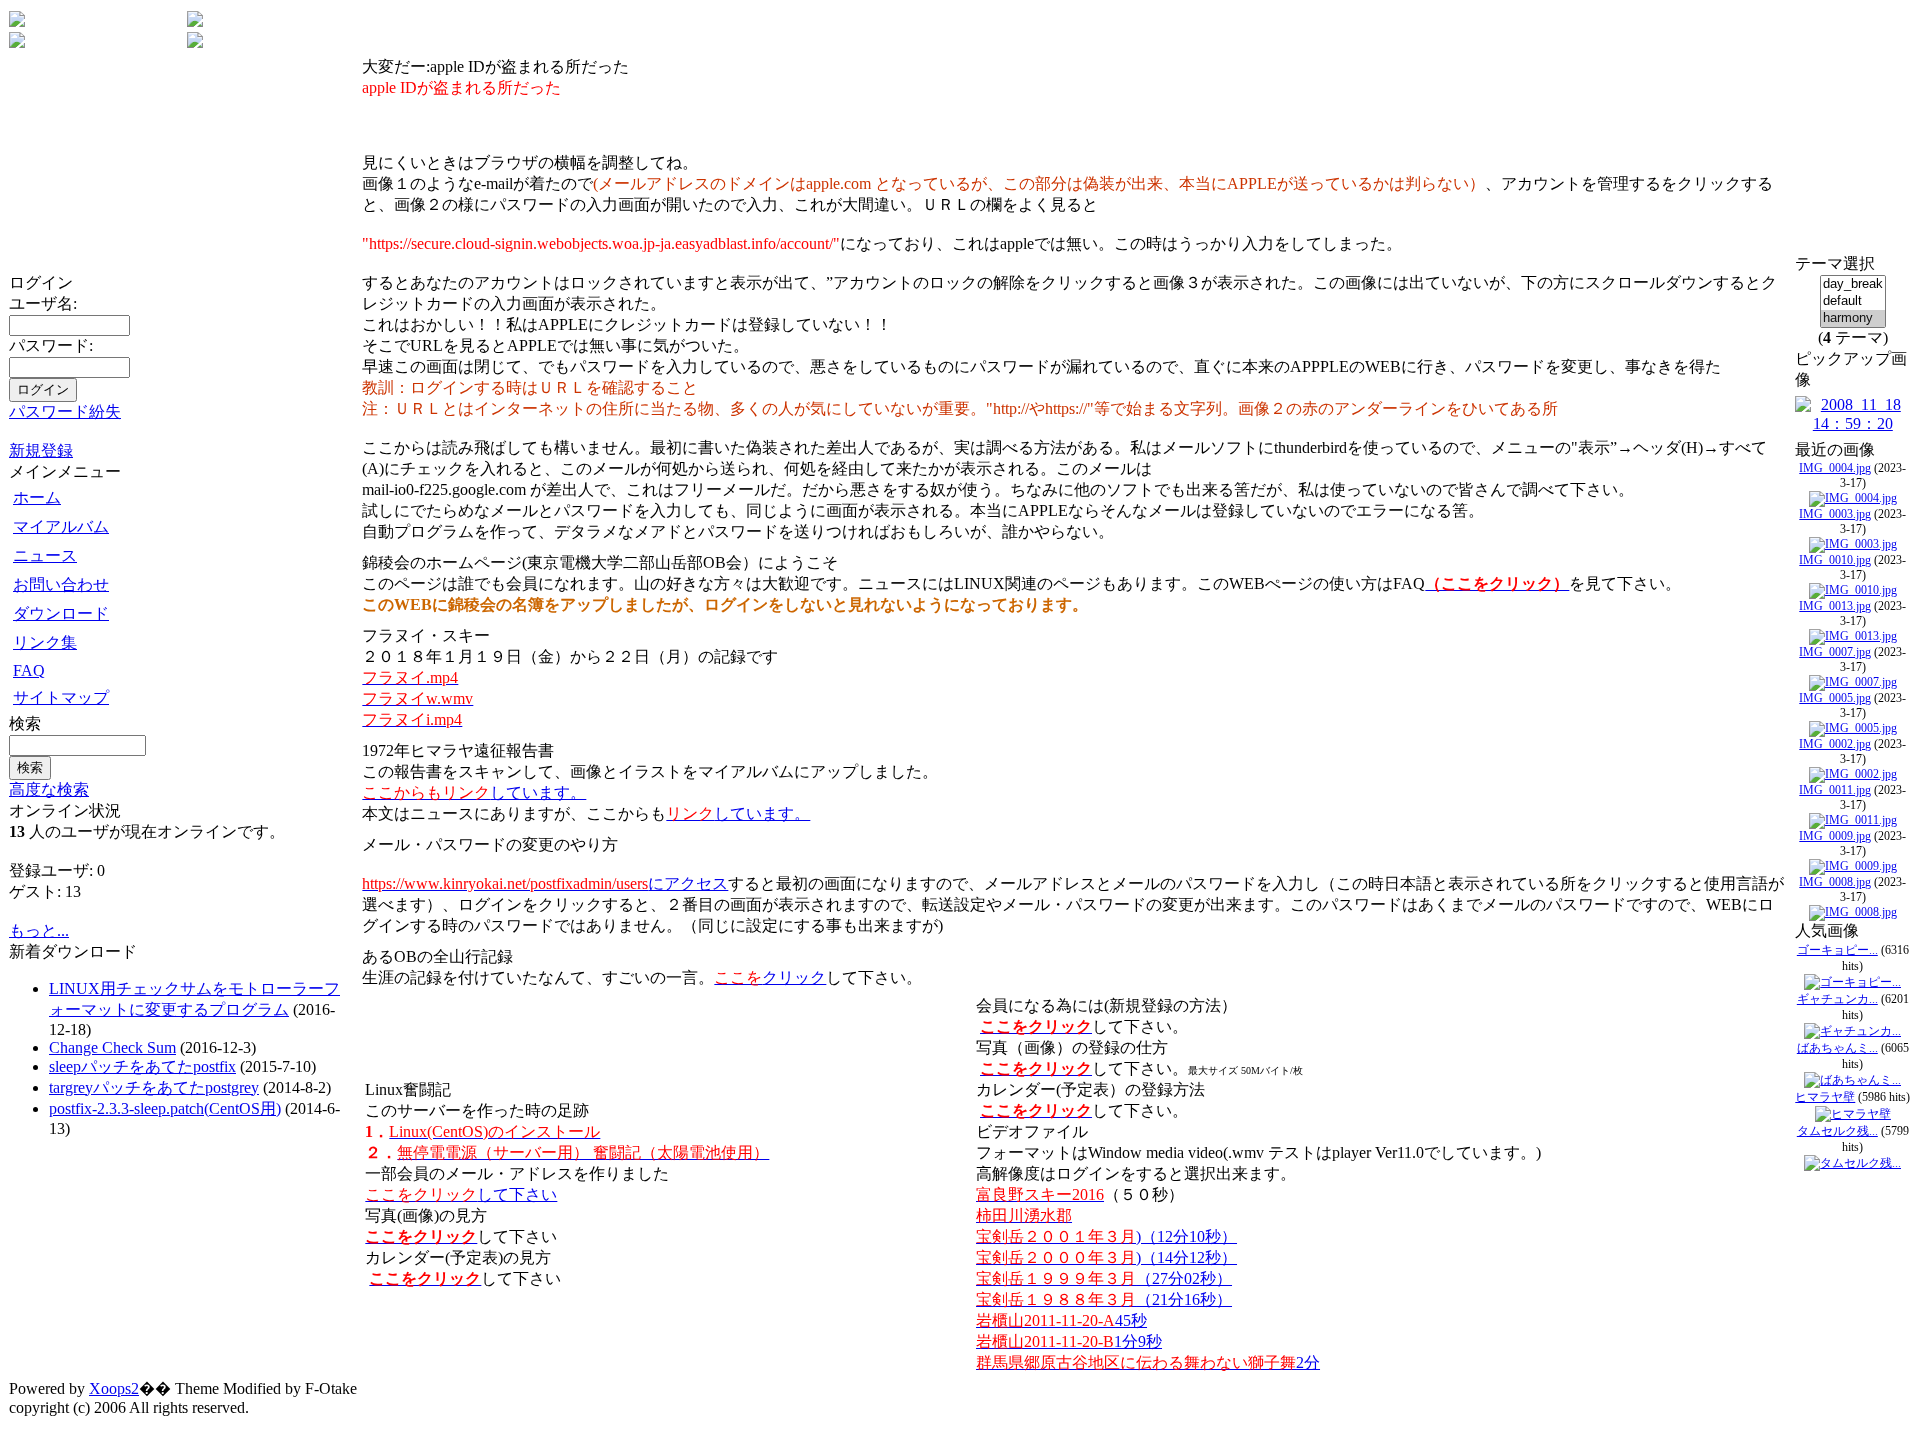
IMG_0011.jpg (1835, 790)
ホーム (37, 497)
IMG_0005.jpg (1835, 698)
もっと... (39, 930)
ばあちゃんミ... (1837, 1048)
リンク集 (45, 642)
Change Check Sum (112, 1047)
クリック (770, 977)
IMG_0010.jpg (1835, 560)
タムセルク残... (1837, 1131)
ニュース (45, 555)
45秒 (1061, 1320)
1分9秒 (1069, 1341)
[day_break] (1853, 284)
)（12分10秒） (1106, 1236)
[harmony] (1853, 318)
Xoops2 (114, 1388)
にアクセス (545, 883)
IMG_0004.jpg (1835, 468)
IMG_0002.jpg (1835, 744)
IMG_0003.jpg (1835, 514)
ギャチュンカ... (1837, 999)
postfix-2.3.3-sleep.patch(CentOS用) (165, 1108)
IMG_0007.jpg (1835, 652)
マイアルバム (61, 526)
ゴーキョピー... (1837, 950)
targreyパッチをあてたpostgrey (154, 1087)
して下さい (461, 1194)
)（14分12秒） (1106, 1257)
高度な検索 (49, 789)
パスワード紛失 (65, 411)
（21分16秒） (1104, 1299)
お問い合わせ (61, 584)
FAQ (29, 670)
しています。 (474, 792)
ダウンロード (61, 613)
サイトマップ (61, 697)
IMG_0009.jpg (1835, 836)
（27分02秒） (1104, 1278)
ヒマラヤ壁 (1825, 1097)
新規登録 (41, 450)
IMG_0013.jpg (1835, 606)
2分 (1148, 1362)
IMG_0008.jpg (1835, 882)
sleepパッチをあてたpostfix (142, 1066)
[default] (1853, 301)
